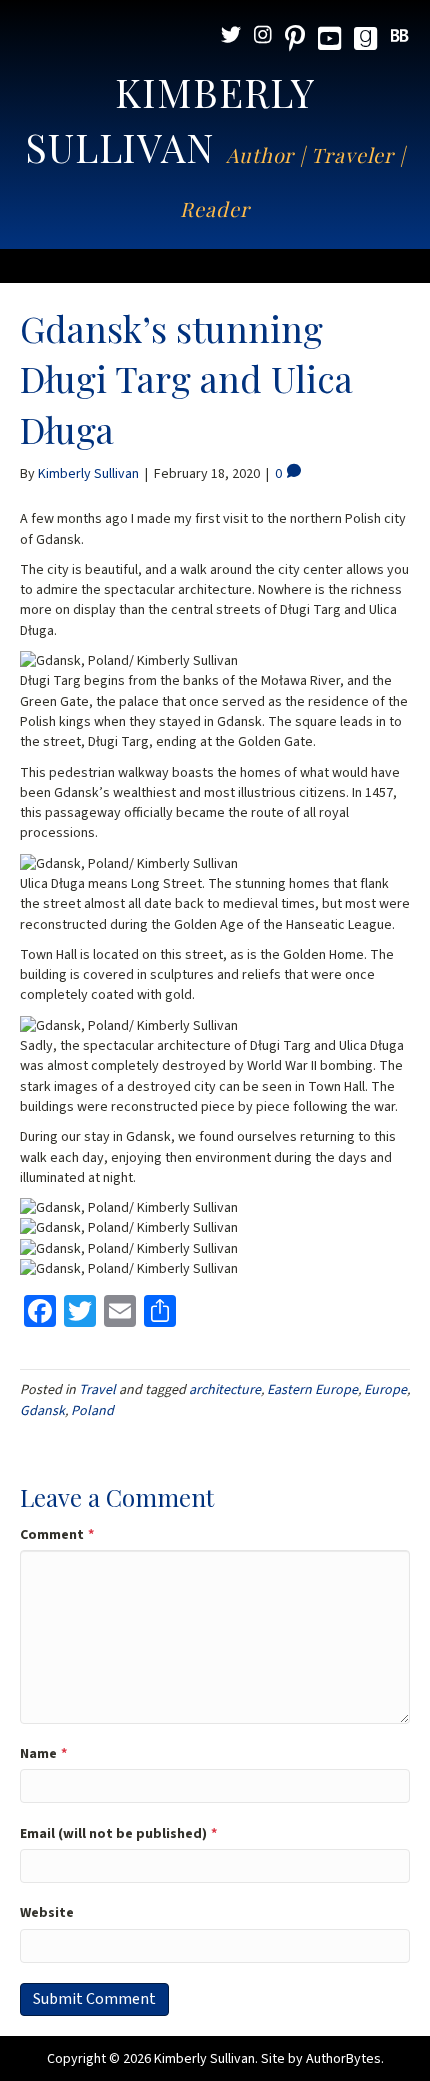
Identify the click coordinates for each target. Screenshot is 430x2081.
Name (43, 1754)
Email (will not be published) (118, 1834)
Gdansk (42, 1411)
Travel (97, 1390)
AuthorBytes (343, 2059)
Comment (57, 1535)
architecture (225, 1390)
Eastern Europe (312, 1390)
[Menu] (215, 266)
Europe (385, 1390)
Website (47, 1913)
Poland (92, 1411)
